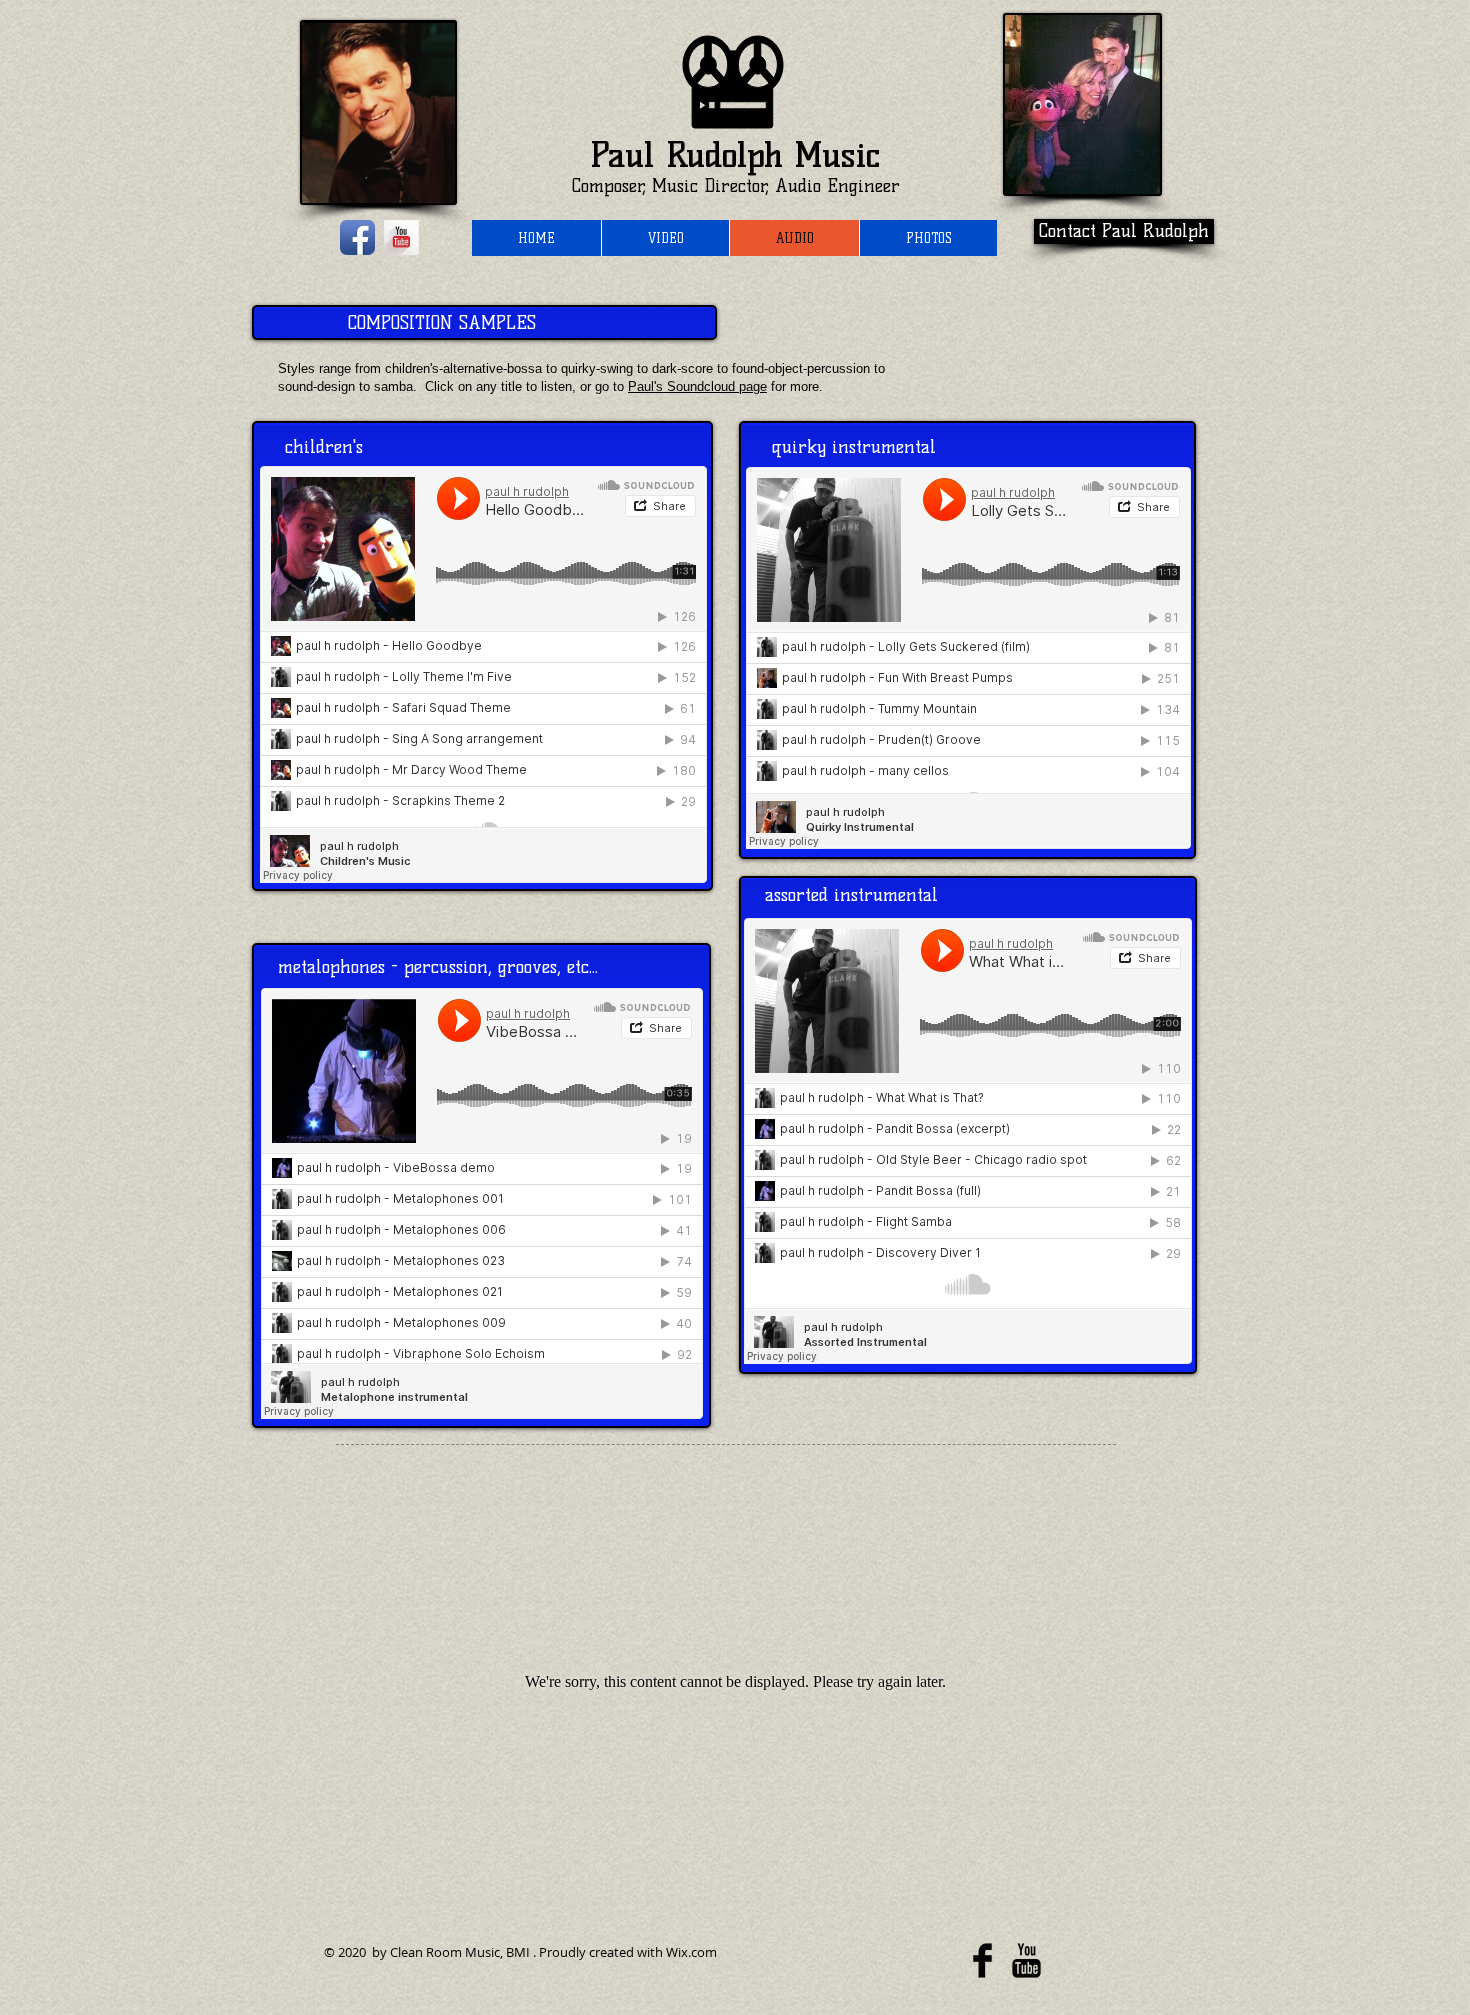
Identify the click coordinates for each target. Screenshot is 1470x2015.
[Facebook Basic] (982, 1960)
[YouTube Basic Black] (1026, 1960)
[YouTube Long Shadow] (401, 237)
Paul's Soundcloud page (697, 386)
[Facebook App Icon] (357, 237)
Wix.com (691, 1952)
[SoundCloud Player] (483, 674)
